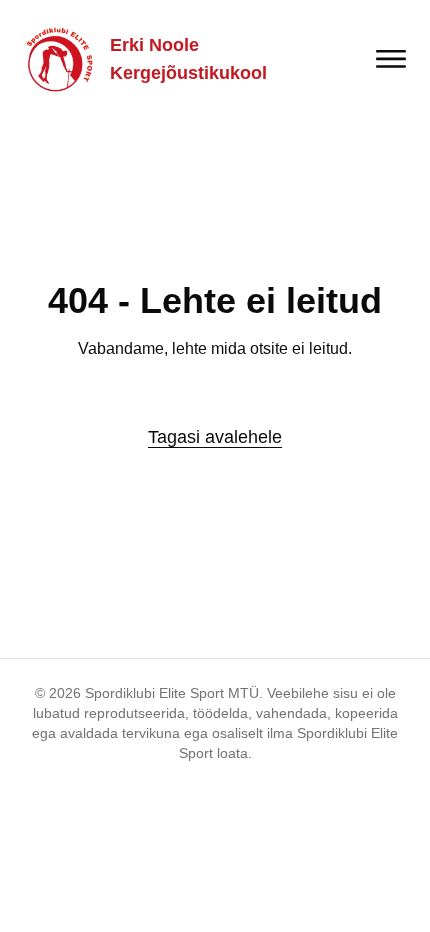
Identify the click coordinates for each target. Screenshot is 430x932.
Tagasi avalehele (215, 437)
